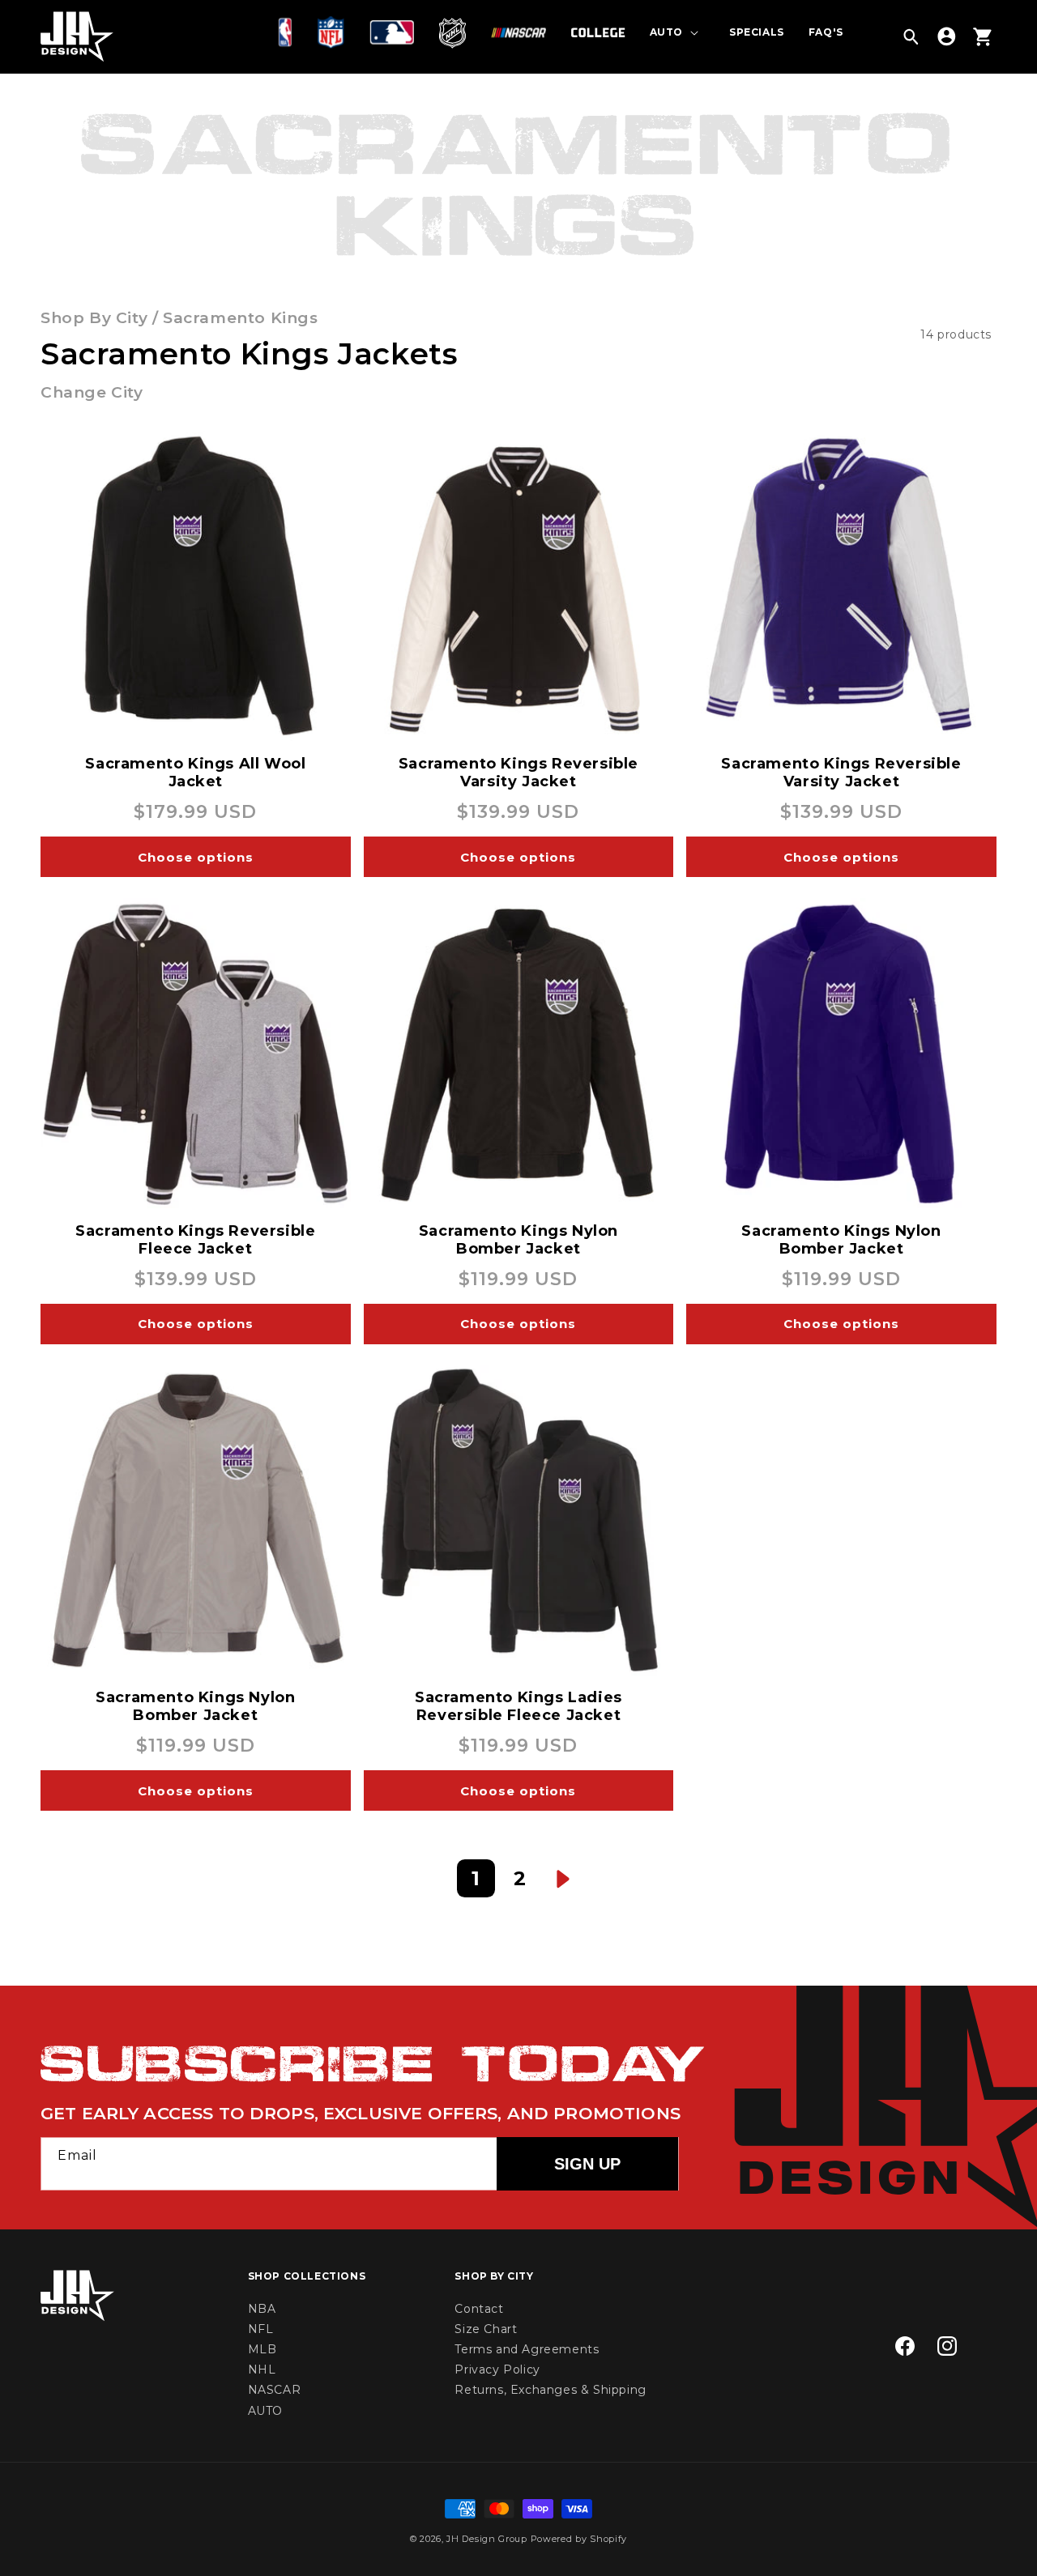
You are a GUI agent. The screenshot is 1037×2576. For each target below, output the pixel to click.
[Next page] (563, 1878)
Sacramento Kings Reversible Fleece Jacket (195, 1240)
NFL (261, 2329)
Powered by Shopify (579, 2539)
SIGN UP (587, 2164)
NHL (262, 2370)
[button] (289, 32)
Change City (92, 392)
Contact (479, 2309)
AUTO (265, 2411)
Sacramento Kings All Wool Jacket (195, 773)
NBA (262, 2309)
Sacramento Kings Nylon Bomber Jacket (518, 1240)
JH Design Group (487, 2539)
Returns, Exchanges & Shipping (550, 2391)
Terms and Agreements (527, 2349)
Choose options (196, 857)
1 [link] (476, 1878)
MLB (262, 2349)
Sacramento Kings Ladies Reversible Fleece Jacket (518, 1706)
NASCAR (275, 2391)
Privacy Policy (497, 2370)
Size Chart (486, 2329)
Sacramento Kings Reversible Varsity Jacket (518, 773)
